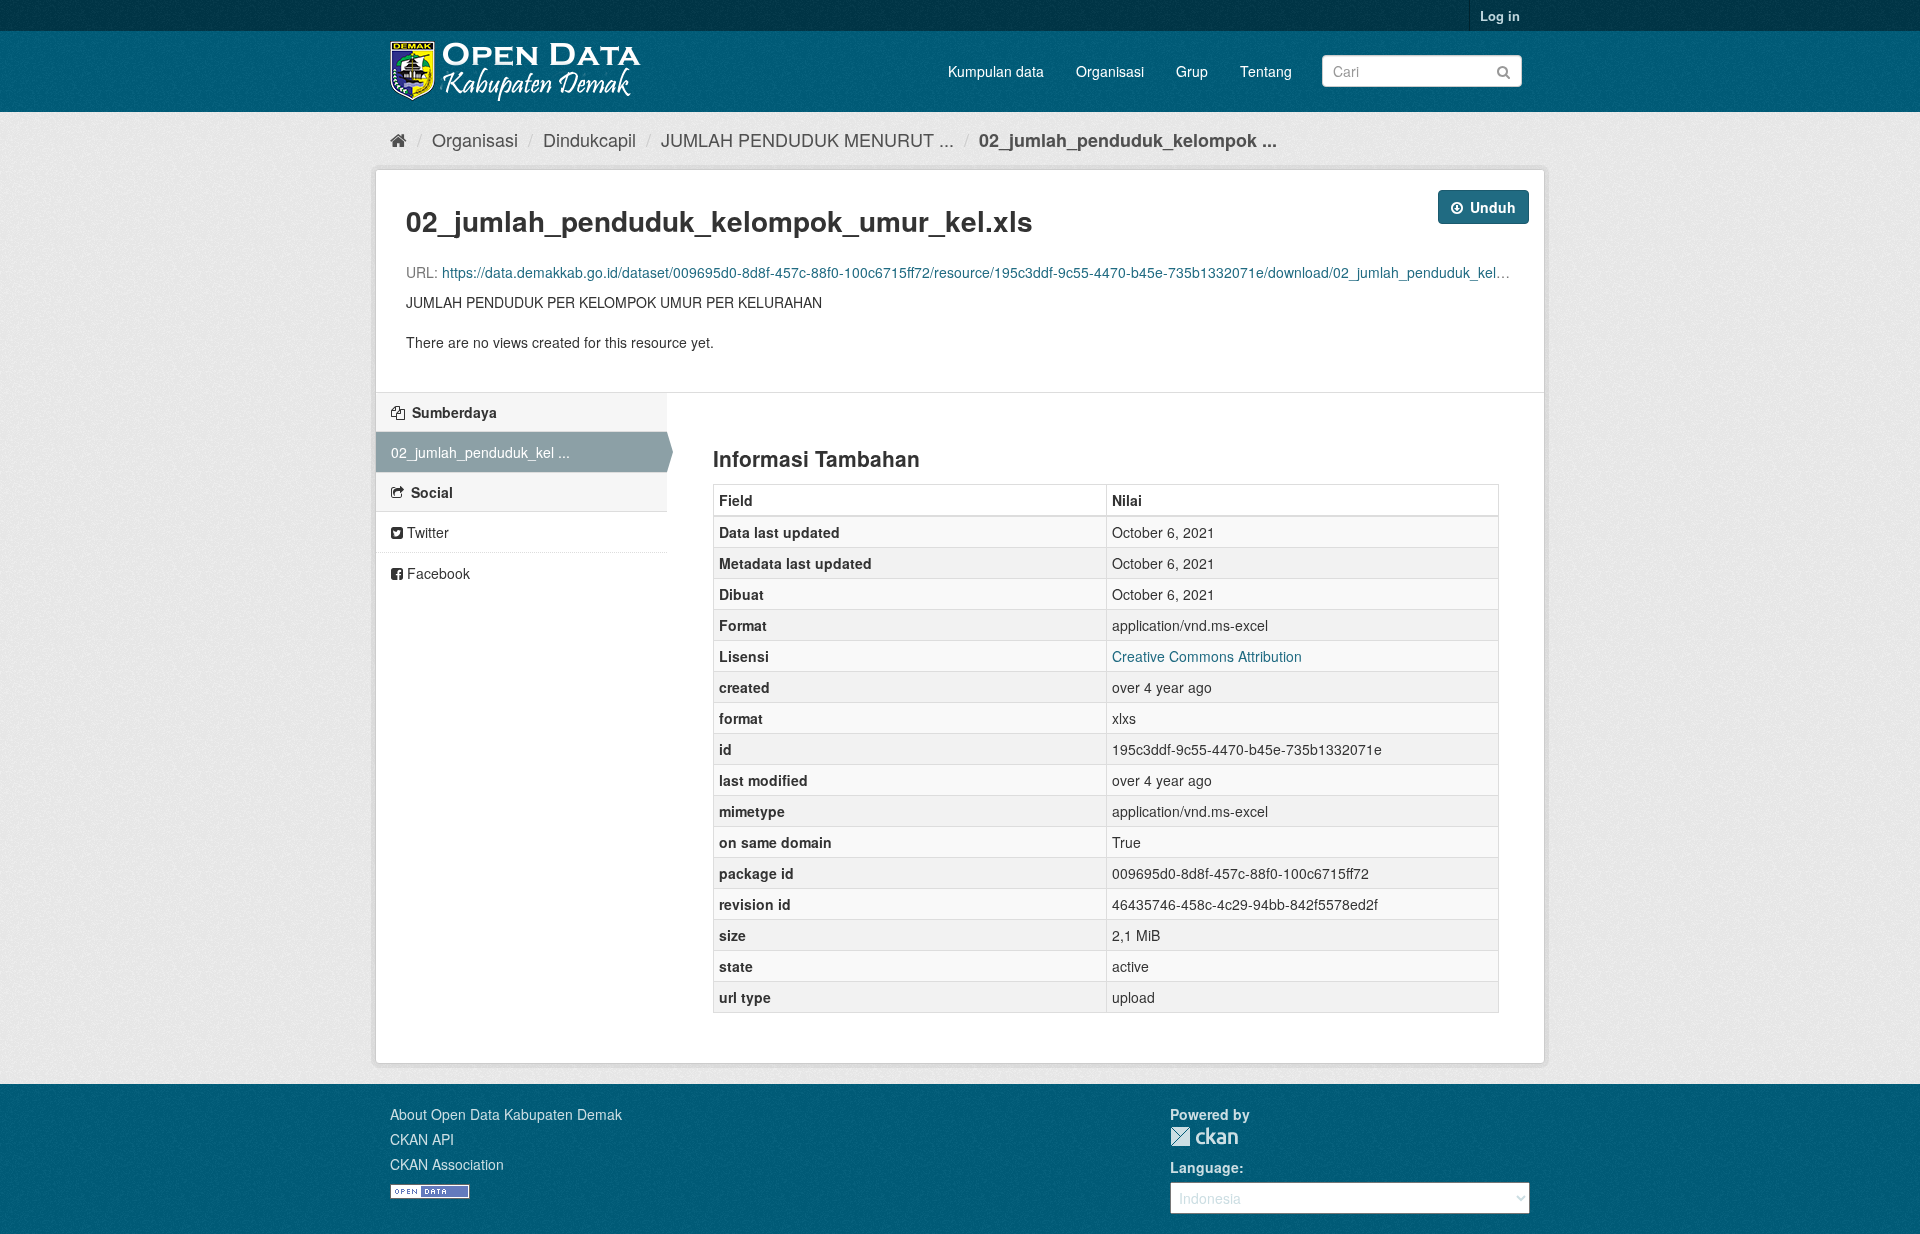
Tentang (1266, 71)
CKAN (1204, 1136)
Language (1204, 1167)
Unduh (1491, 207)
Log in (1500, 15)
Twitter (426, 532)
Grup (1192, 71)
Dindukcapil (589, 139)
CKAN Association (447, 1164)
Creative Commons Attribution (1207, 656)
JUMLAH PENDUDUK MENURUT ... (807, 139)
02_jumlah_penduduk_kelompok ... (1128, 140)
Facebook (436, 573)
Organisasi (1110, 71)
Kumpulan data (996, 71)
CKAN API (422, 1139)
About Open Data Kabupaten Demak (506, 1114)
